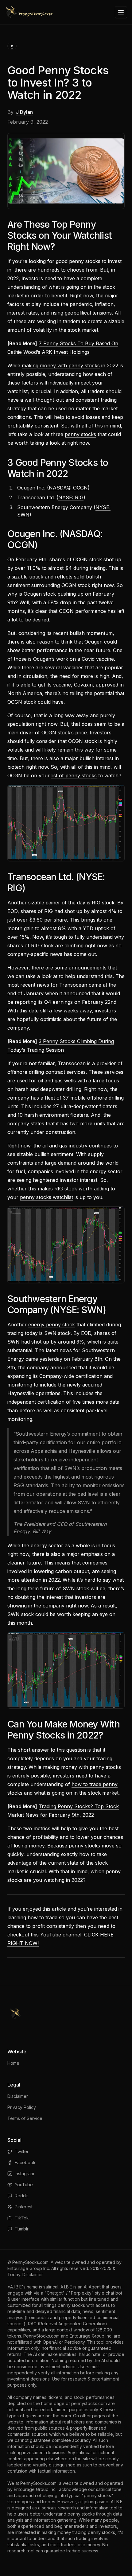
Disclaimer (18, 2096)
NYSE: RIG (71, 497)
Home (13, 2063)
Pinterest (24, 2207)
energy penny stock (52, 1325)
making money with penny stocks (61, 366)
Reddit (21, 2196)
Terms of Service (25, 2118)
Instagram (24, 2174)
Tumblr (22, 2229)
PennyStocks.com (30, 2262)
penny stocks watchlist (47, 1197)
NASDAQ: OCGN (68, 488)
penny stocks (80, 434)
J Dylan (24, 112)
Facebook (25, 2162)
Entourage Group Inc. (29, 2268)
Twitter (22, 2151)
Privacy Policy (22, 2107)
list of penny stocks (74, 776)
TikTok (22, 2218)
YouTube (24, 2185)
